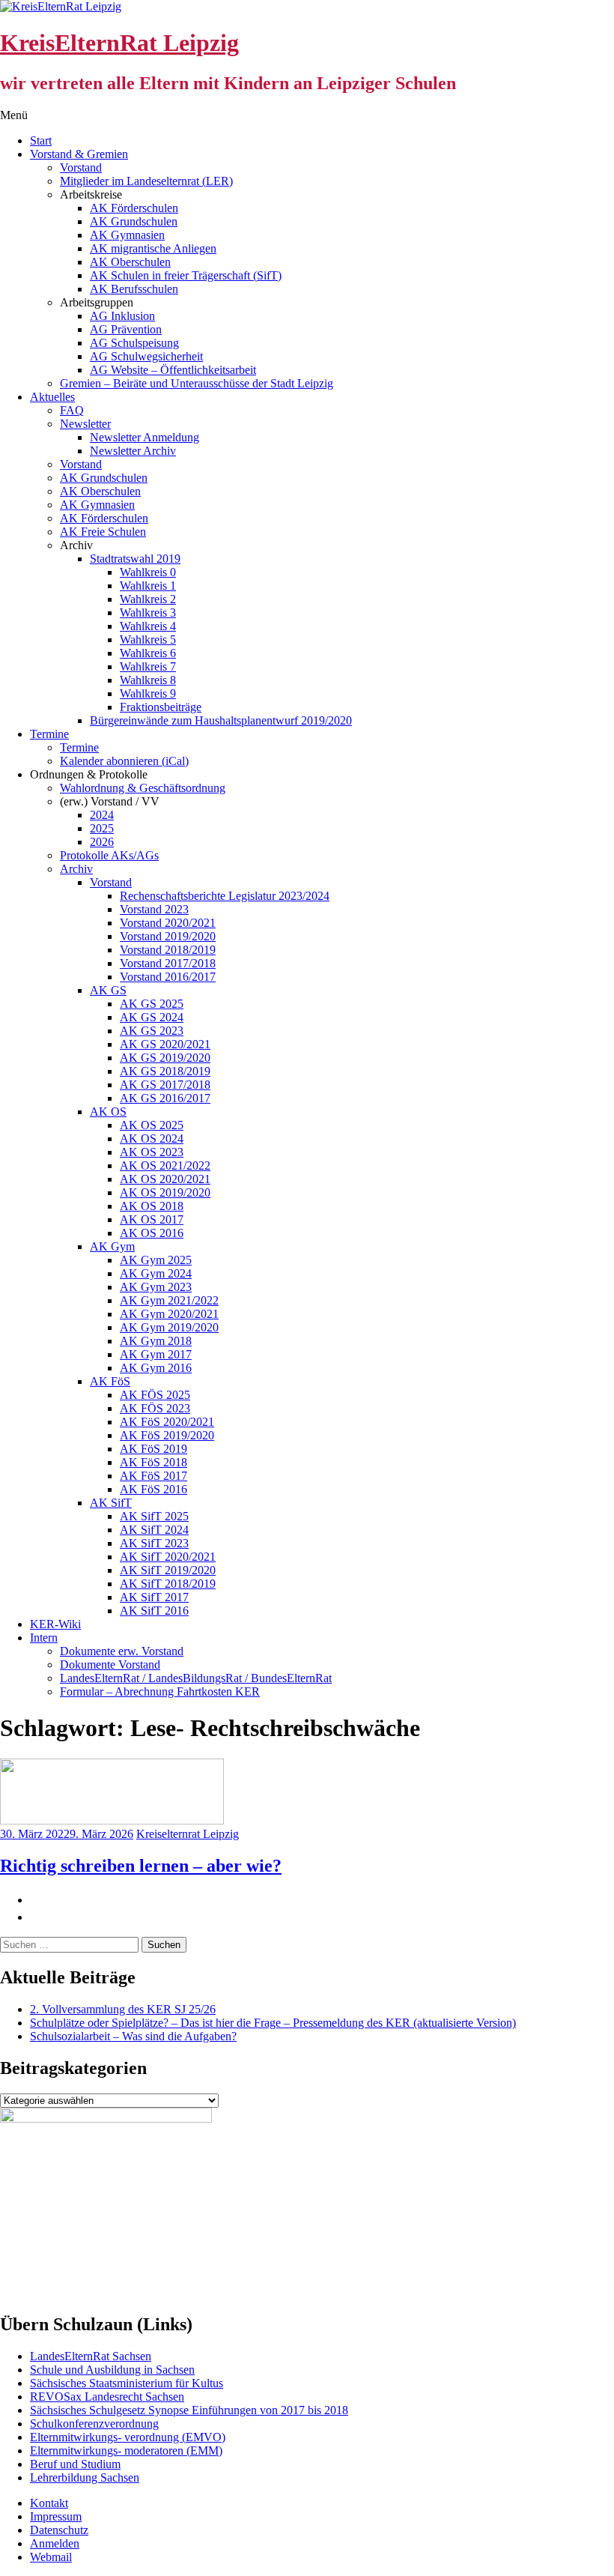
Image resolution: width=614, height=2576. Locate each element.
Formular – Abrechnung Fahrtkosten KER (160, 1691)
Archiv (76, 869)
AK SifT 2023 (154, 1543)
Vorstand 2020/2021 (168, 923)
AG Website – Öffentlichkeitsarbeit (173, 370)
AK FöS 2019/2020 (167, 1435)
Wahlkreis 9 (148, 693)
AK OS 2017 (152, 1219)
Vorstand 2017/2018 (168, 963)
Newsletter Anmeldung (145, 437)
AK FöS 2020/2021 (167, 1422)
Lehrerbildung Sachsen (85, 2477)
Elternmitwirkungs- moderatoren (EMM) (126, 2450)
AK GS (108, 990)
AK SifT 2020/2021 (168, 1557)
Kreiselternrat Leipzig (188, 1834)
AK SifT (111, 1503)
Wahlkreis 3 (148, 613)
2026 (102, 842)
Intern (44, 1638)
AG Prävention (126, 329)
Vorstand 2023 (154, 909)
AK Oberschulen (130, 262)
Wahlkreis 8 (148, 680)
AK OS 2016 (152, 1233)
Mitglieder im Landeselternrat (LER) (146, 181)
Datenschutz (59, 2530)
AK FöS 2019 (153, 1449)
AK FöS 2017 (153, 1476)
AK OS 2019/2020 (165, 1192)
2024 (102, 815)
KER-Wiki (55, 1624)
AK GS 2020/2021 (165, 1044)
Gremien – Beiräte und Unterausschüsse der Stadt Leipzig (197, 383)
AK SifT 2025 (154, 1516)
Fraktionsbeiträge (161, 707)
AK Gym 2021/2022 (169, 1300)
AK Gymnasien (127, 235)
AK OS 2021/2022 (165, 1165)
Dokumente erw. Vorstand (122, 1651)
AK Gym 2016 (156, 1368)
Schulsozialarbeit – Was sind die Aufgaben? (133, 2036)
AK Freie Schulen (103, 532)
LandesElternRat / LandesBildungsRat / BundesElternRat (196, 1678)
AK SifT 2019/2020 (168, 1570)
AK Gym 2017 (156, 1354)
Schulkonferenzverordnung (94, 2424)
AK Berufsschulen (134, 289)
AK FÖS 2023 (155, 1408)
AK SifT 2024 (154, 1530)
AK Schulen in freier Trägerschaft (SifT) (186, 275)
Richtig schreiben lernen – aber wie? (141, 1866)
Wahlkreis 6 (148, 653)
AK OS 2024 (152, 1139)
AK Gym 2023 (156, 1287)
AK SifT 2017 (154, 1597)
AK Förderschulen (134, 208)
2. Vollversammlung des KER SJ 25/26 (123, 2009)
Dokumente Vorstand (110, 1665)
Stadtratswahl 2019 (135, 559)
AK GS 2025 (152, 1004)
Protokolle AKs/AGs (109, 855)
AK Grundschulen (134, 221)
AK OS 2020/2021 (165, 1179)
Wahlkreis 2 (148, 599)
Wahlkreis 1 (148, 586)
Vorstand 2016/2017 (168, 977)
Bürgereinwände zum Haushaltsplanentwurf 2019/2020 (221, 720)
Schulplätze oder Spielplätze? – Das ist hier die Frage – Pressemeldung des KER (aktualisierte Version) (273, 2023)
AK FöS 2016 (153, 1489)
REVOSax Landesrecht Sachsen (107, 2397)
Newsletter (85, 424)
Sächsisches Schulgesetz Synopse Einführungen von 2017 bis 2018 (189, 2410)
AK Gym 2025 (156, 1260)
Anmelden (55, 2543)
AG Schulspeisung (134, 343)
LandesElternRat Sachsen (91, 2356)
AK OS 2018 (152, 1206)
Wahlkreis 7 (148, 666)
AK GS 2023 (152, 1031)
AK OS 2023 (152, 1152)
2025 (102, 828)
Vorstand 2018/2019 (168, 950)
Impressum (56, 2516)
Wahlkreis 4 (148, 626)
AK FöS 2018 (153, 1462)
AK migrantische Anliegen (153, 248)
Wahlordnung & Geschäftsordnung (143, 788)
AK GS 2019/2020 (165, 1058)
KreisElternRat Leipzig (119, 43)
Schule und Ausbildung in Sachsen (112, 2370)
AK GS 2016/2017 (165, 1098)
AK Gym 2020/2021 (169, 1314)
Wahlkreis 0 (148, 572)
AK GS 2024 (152, 1017)
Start (41, 140)
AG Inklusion (122, 316)
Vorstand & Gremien (79, 154)
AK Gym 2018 (156, 1341)
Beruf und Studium (75, 2464)
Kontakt (49, 2503)
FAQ (72, 410)
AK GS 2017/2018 (165, 1085)
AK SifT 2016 (154, 1611)
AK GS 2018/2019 (165, 1071)
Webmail (51, 2557)
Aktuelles (52, 397)
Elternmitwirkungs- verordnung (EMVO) (128, 2437)
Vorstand (81, 167)
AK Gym (112, 1246)
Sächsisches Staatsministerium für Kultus (127, 2383)
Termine (49, 734)
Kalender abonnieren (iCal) (124, 761)
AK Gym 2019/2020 (169, 1327)
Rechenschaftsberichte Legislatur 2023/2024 (225, 896)
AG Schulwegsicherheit (146, 356)
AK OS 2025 (152, 1125)
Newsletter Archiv (133, 451)
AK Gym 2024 (156, 1273)
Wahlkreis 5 (148, 640)
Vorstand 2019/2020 (168, 936)
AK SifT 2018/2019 (168, 1584)
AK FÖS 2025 (155, 1395)
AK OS (108, 1112)
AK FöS (110, 1381)
